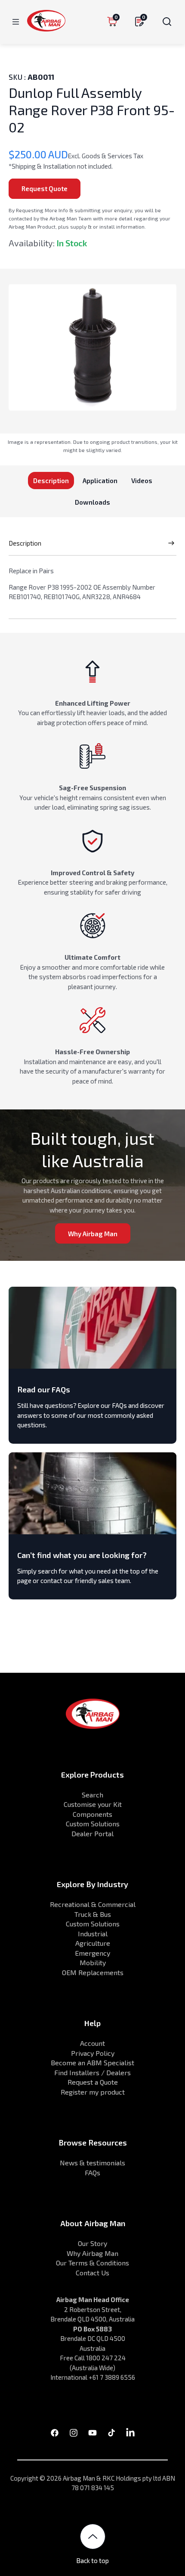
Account (92, 2043)
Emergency (92, 1953)
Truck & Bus (93, 1914)
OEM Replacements (93, 1972)
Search (92, 1795)
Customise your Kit (93, 1804)
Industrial (93, 1934)
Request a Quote (93, 2082)
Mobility (93, 1962)
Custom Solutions (93, 1824)
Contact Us (92, 2273)
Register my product (93, 2092)
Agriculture (93, 1943)
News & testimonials (92, 2163)
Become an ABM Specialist (92, 2062)
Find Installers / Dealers (92, 2072)
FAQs (92, 2172)
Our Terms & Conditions (92, 2263)
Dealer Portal (92, 1833)
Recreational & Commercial (93, 1904)
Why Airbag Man (93, 1234)
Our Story (92, 2243)
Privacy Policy (93, 2053)
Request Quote (45, 188)
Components (92, 1814)
